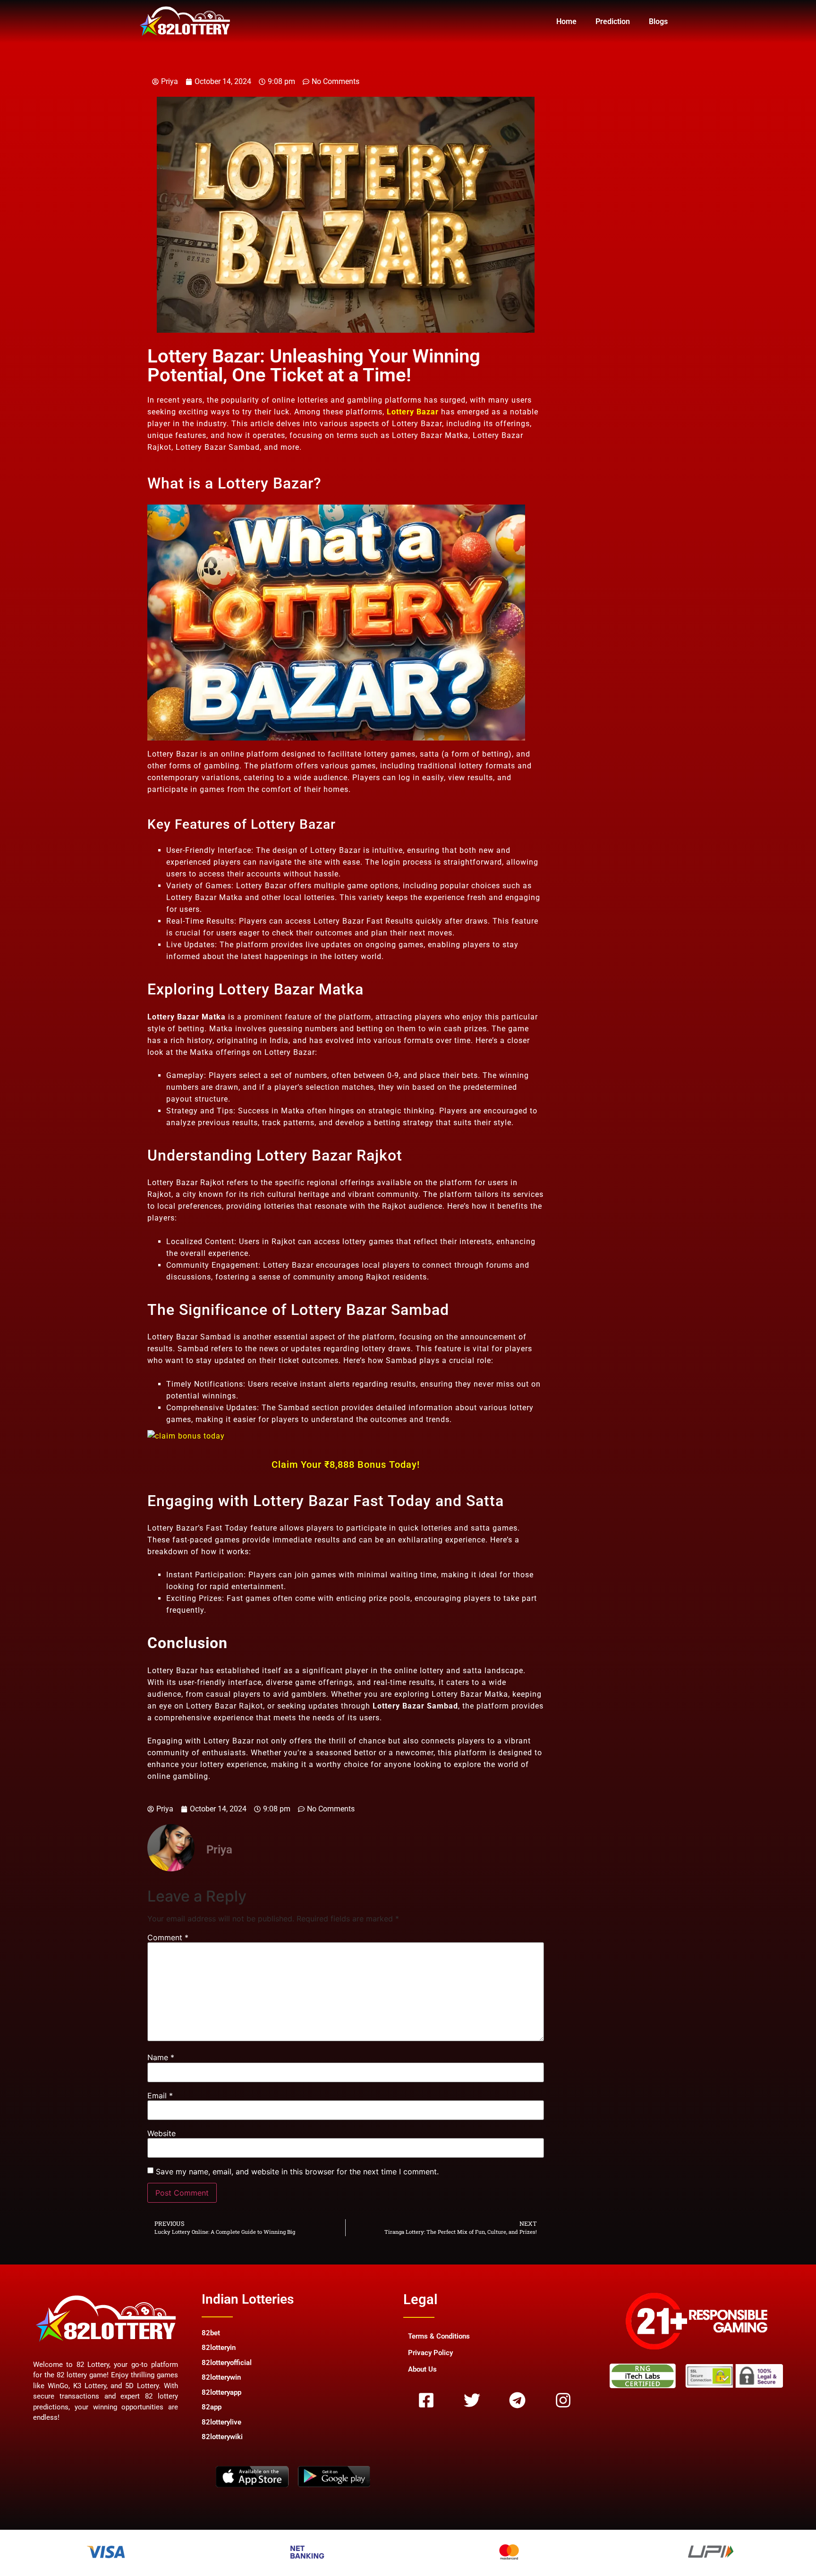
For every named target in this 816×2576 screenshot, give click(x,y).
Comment (168, 1937)
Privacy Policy (430, 2353)
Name (161, 2057)
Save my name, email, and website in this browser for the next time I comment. (297, 2172)
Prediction (613, 21)
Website (161, 2133)
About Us (422, 2369)
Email (160, 2096)
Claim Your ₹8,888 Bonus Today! (346, 1465)
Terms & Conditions (439, 2336)
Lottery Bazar (413, 412)
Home (566, 21)
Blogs (658, 21)
